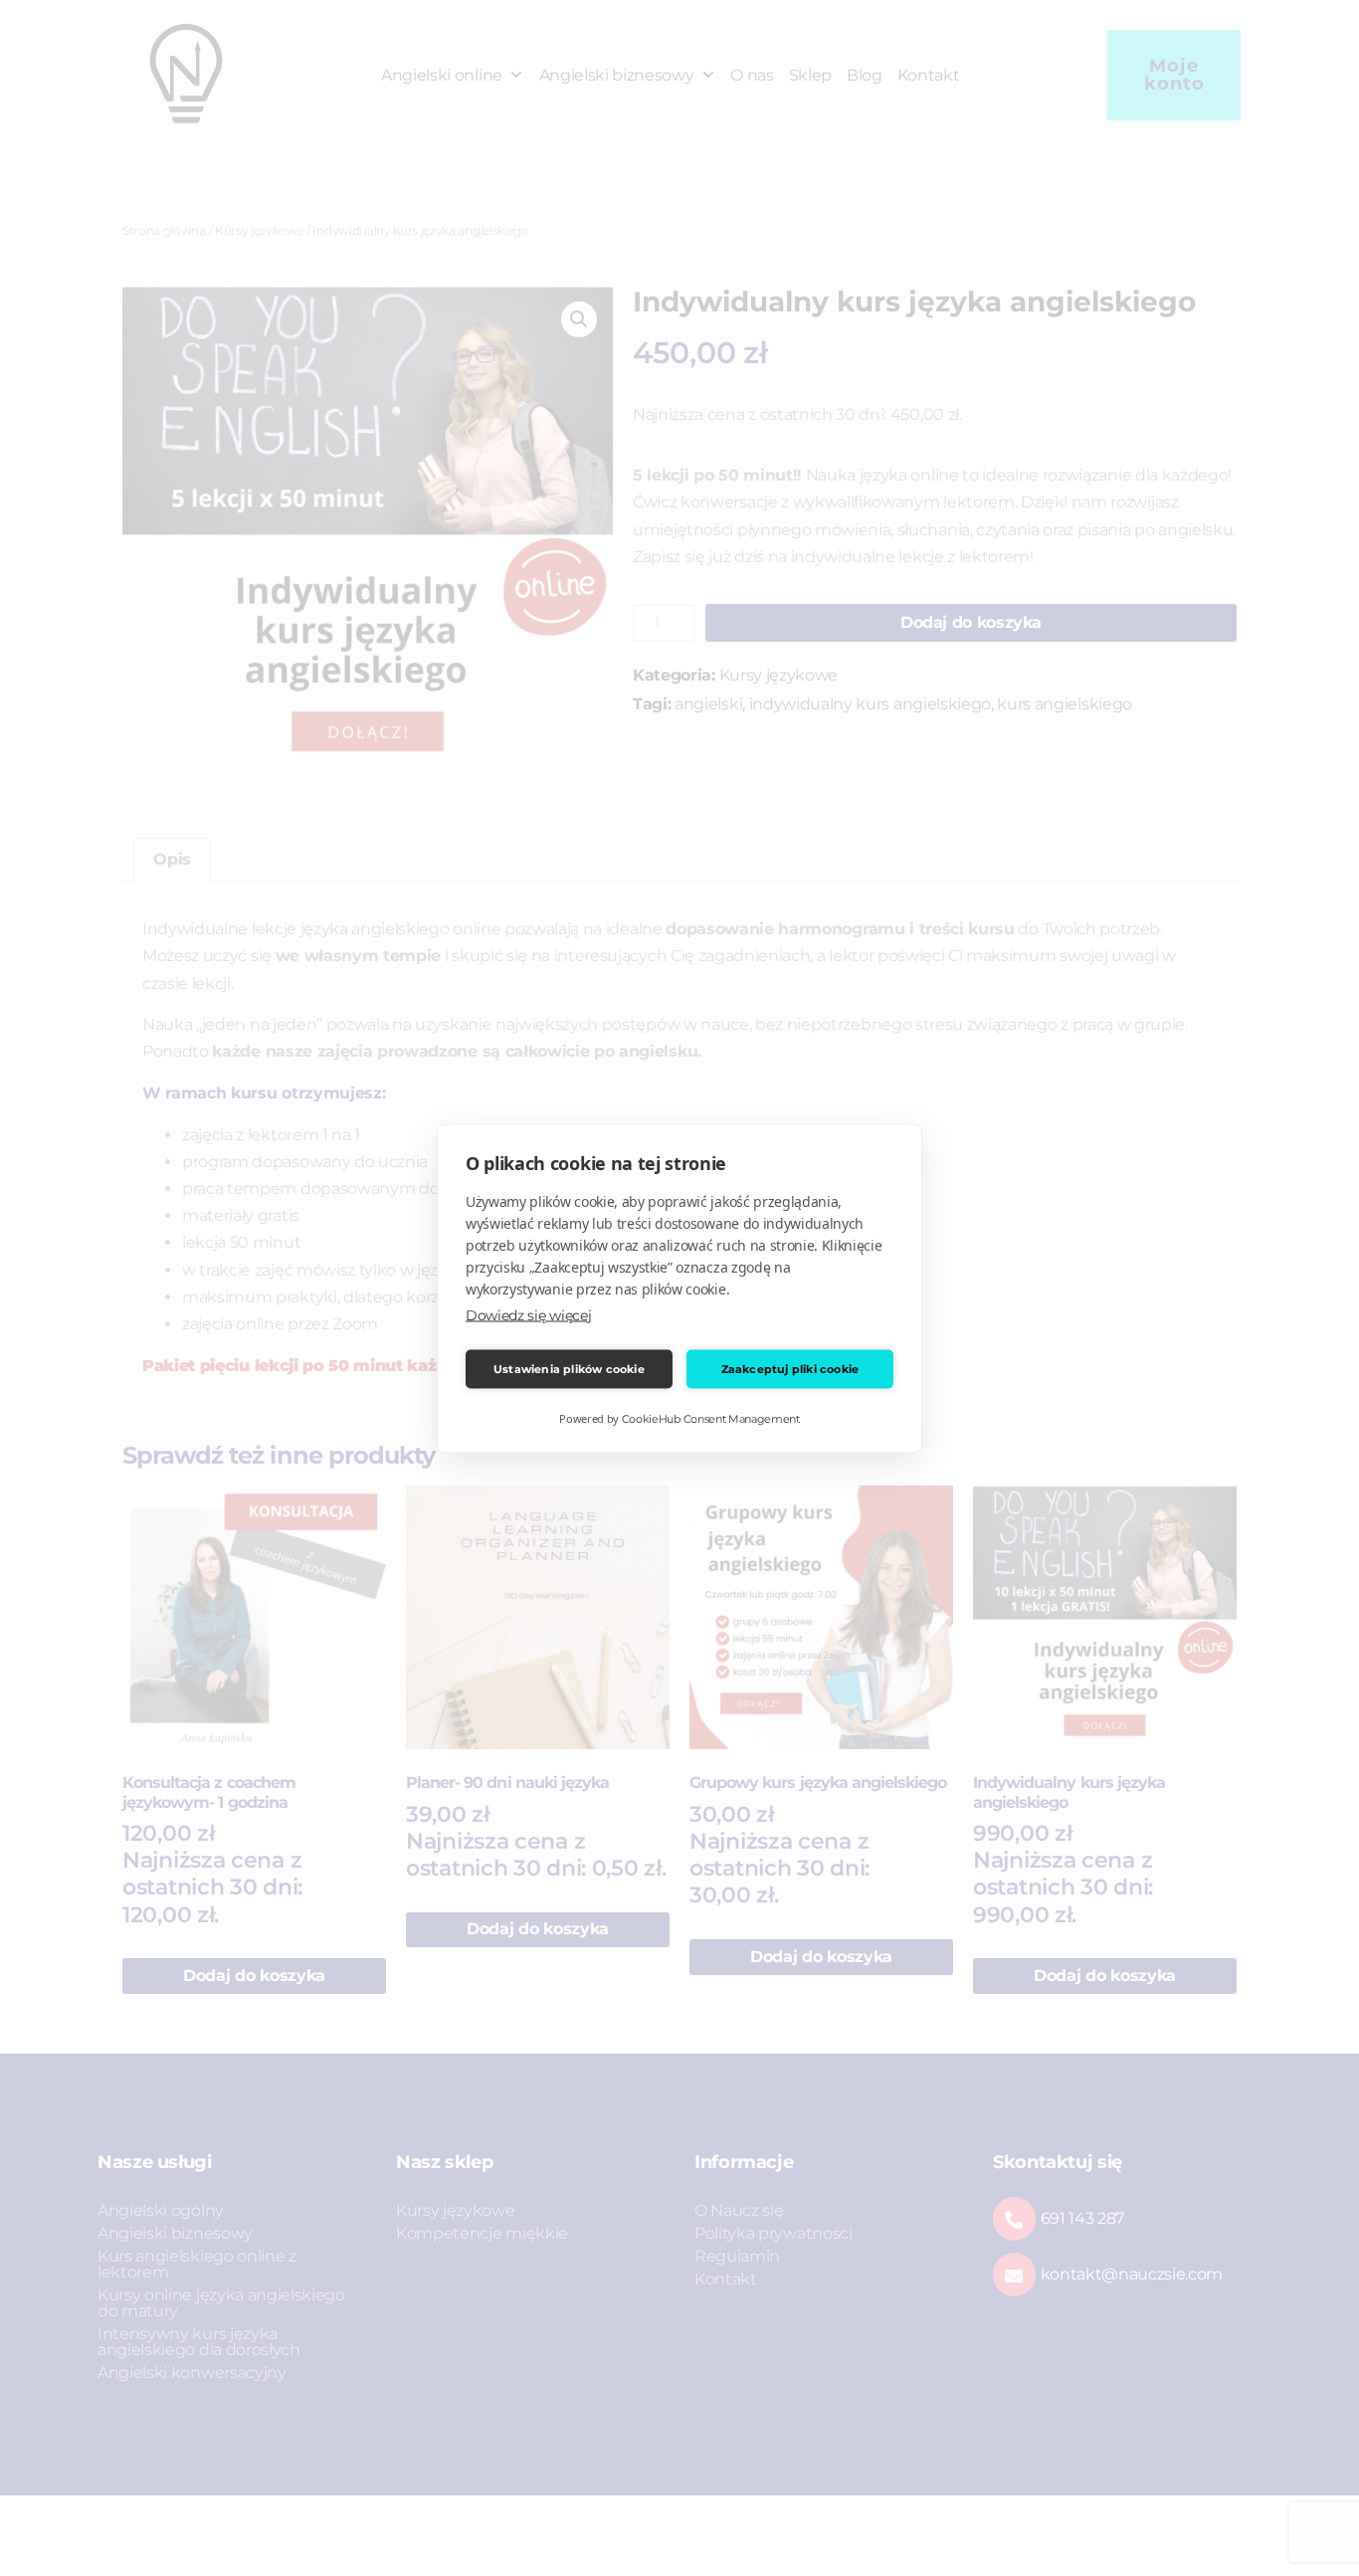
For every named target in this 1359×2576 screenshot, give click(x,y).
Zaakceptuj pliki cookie (790, 1369)
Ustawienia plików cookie (569, 1369)
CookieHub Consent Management (711, 1418)
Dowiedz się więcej (528, 1314)
